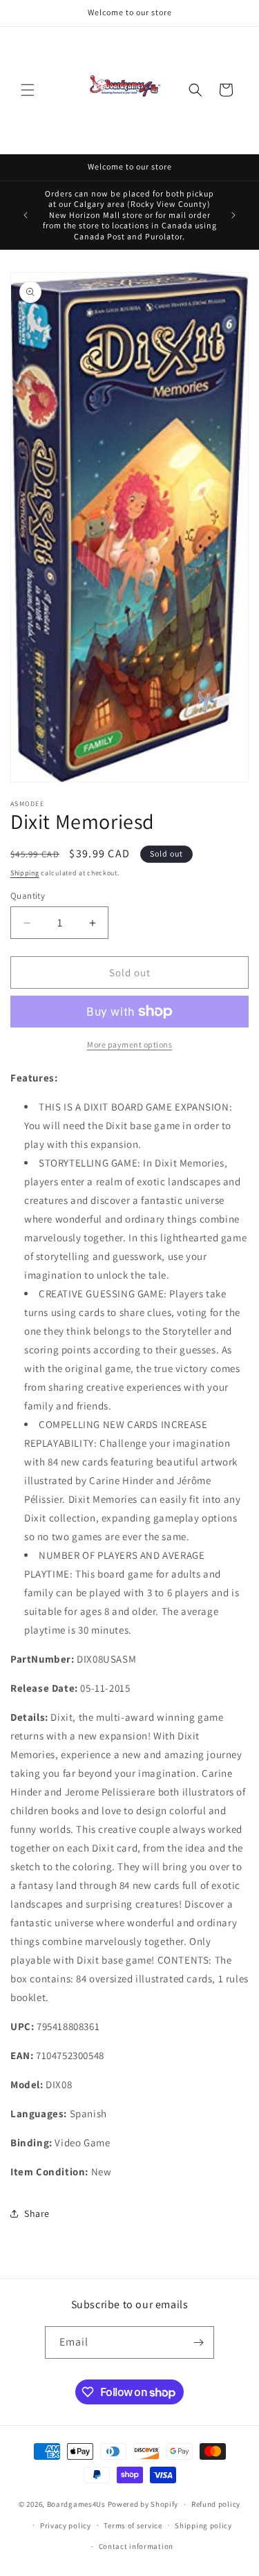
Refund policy (216, 2504)
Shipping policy (203, 2525)
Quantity (28, 896)
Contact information (136, 2546)
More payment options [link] (129, 1044)
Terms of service (133, 2525)
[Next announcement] (233, 215)
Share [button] (37, 2213)
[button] (28, 90)
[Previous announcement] (26, 215)
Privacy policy (66, 2525)
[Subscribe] (198, 2342)
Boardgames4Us (76, 2504)
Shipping (25, 873)
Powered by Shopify (143, 2504)
